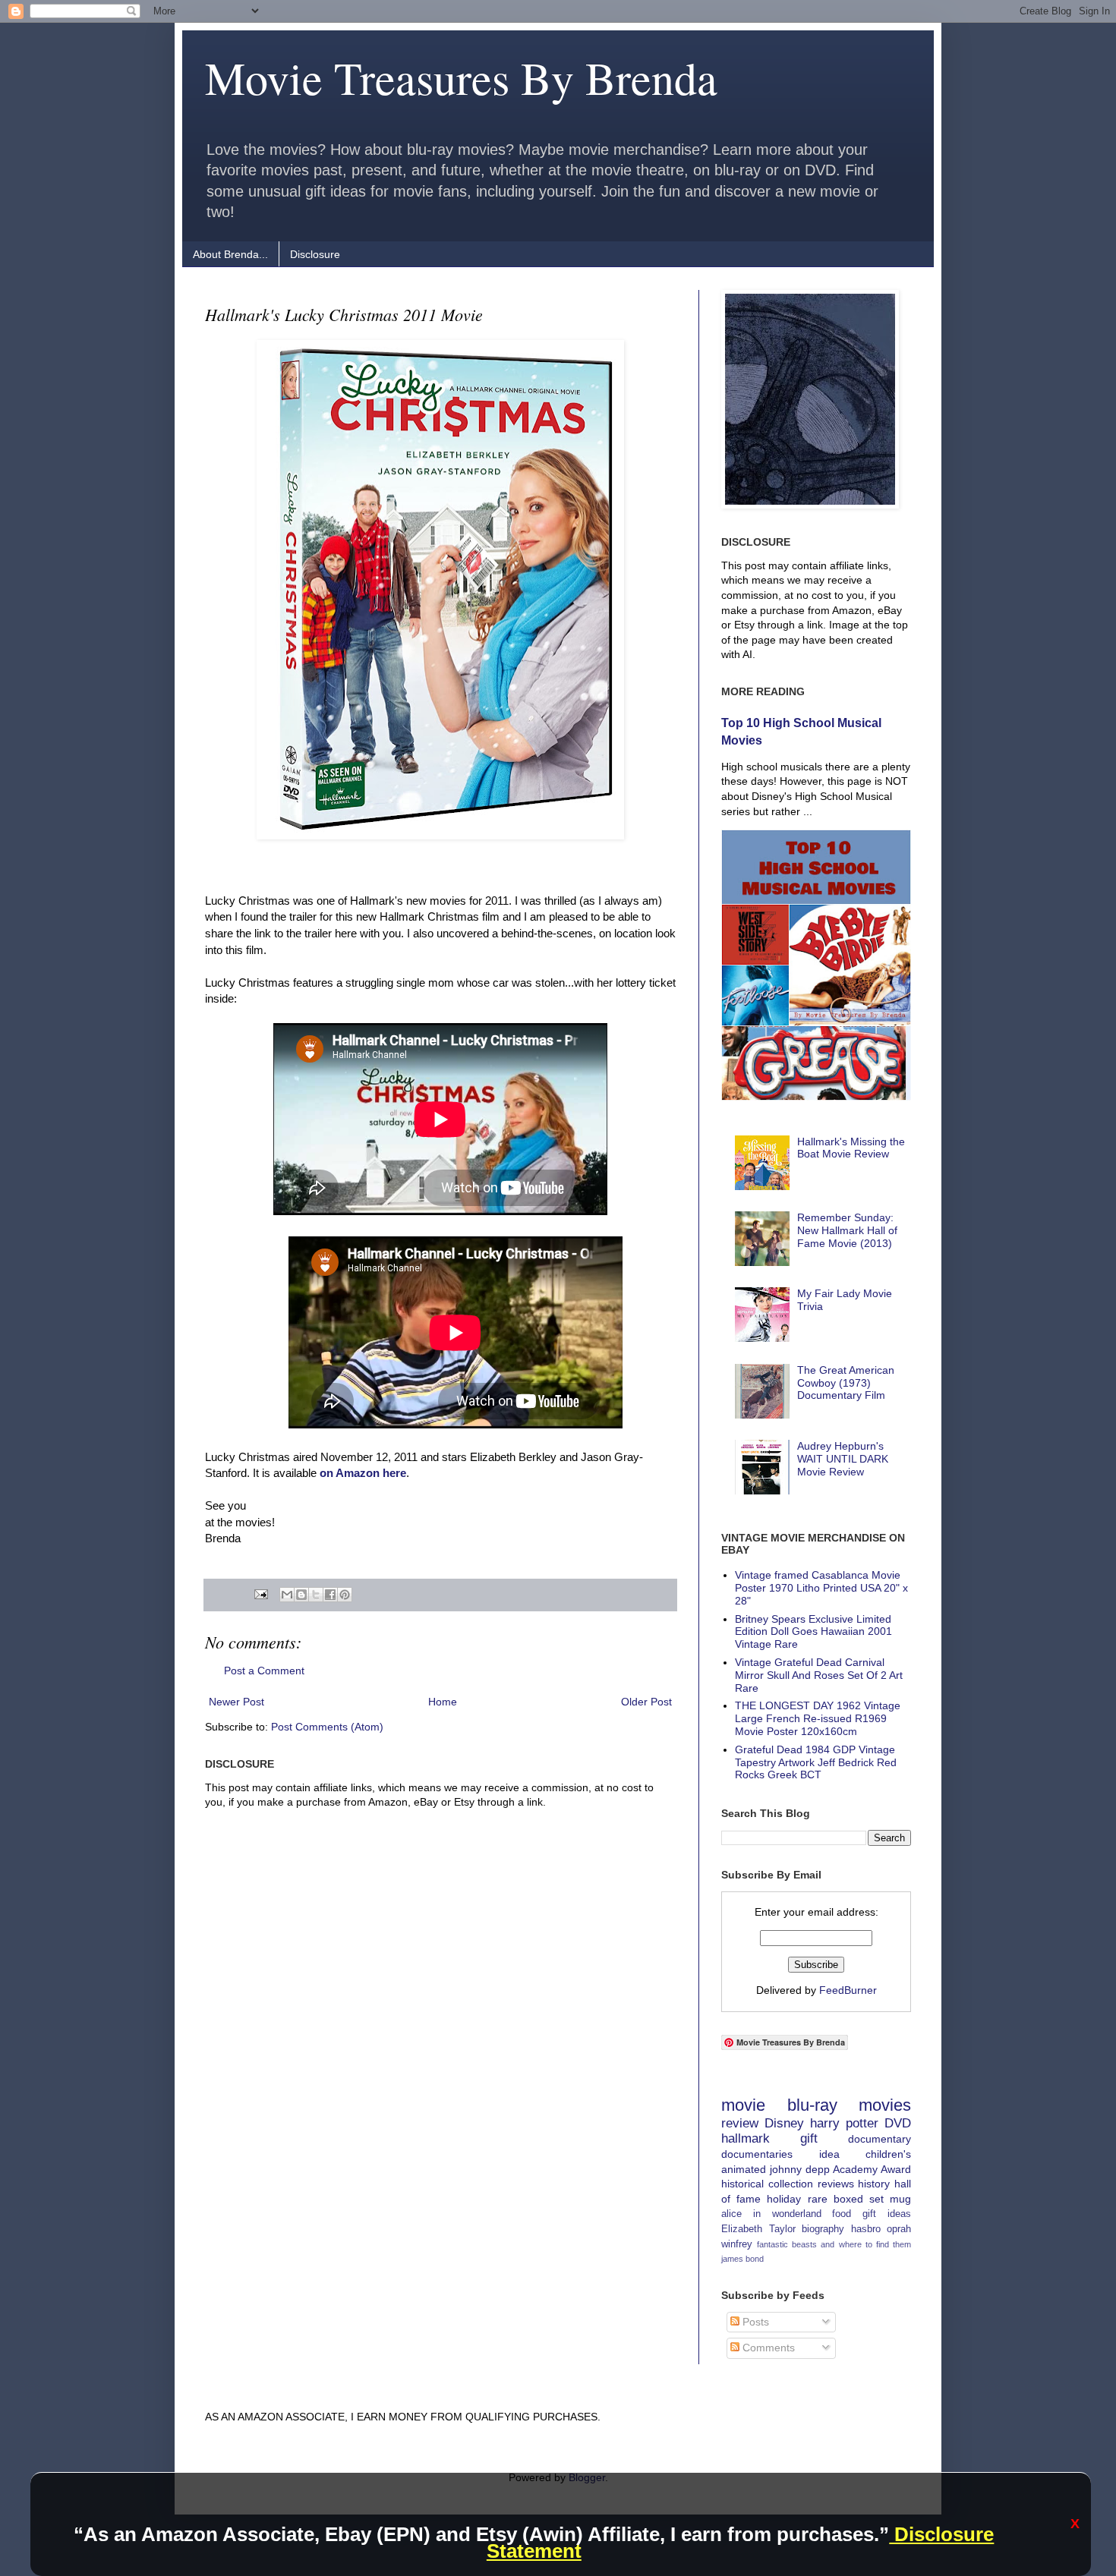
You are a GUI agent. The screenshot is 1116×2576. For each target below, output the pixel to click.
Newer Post (236, 1702)
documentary (880, 2139)
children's (888, 2154)
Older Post (646, 1702)
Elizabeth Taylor (758, 2229)
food (842, 2214)
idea (829, 2154)
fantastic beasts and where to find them (834, 2244)
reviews (836, 2184)
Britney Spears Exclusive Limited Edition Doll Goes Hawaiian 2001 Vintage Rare (813, 1632)
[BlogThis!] (301, 1595)
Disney (784, 2123)
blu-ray (812, 2105)
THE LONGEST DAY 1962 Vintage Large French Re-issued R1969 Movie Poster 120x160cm (818, 1718)
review (740, 2123)
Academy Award (872, 2169)
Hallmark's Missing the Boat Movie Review (851, 1148)
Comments (767, 2348)
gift (809, 2138)
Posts (754, 2322)
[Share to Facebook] (330, 1595)
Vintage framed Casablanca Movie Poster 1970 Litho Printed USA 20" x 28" (821, 1588)
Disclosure (315, 254)
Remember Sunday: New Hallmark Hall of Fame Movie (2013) (847, 1230)
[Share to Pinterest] (345, 1595)
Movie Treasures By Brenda (461, 77)
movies (885, 2105)
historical (742, 2184)
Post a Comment (264, 1671)
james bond (742, 2259)
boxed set (859, 2199)
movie (743, 2105)
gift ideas (887, 2214)
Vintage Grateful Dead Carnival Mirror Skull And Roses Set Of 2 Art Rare (819, 1675)
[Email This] (287, 1595)
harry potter (844, 2123)
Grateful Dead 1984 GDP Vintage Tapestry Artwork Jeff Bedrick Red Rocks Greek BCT (816, 1762)
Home (443, 1702)
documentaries (757, 2154)
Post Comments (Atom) (327, 1727)
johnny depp (800, 2169)
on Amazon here (363, 1473)
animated (744, 2169)
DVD (898, 2123)
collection (791, 2184)
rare (818, 2199)
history (874, 2184)
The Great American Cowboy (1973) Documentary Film (846, 1383)
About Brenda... (230, 254)
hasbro (866, 2229)
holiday (784, 2199)
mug (900, 2199)
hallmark (746, 2138)
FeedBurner (848, 1990)
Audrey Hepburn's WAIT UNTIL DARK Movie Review (843, 1459)
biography (823, 2229)
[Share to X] (316, 1595)
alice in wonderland (771, 2214)
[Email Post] (260, 1594)
